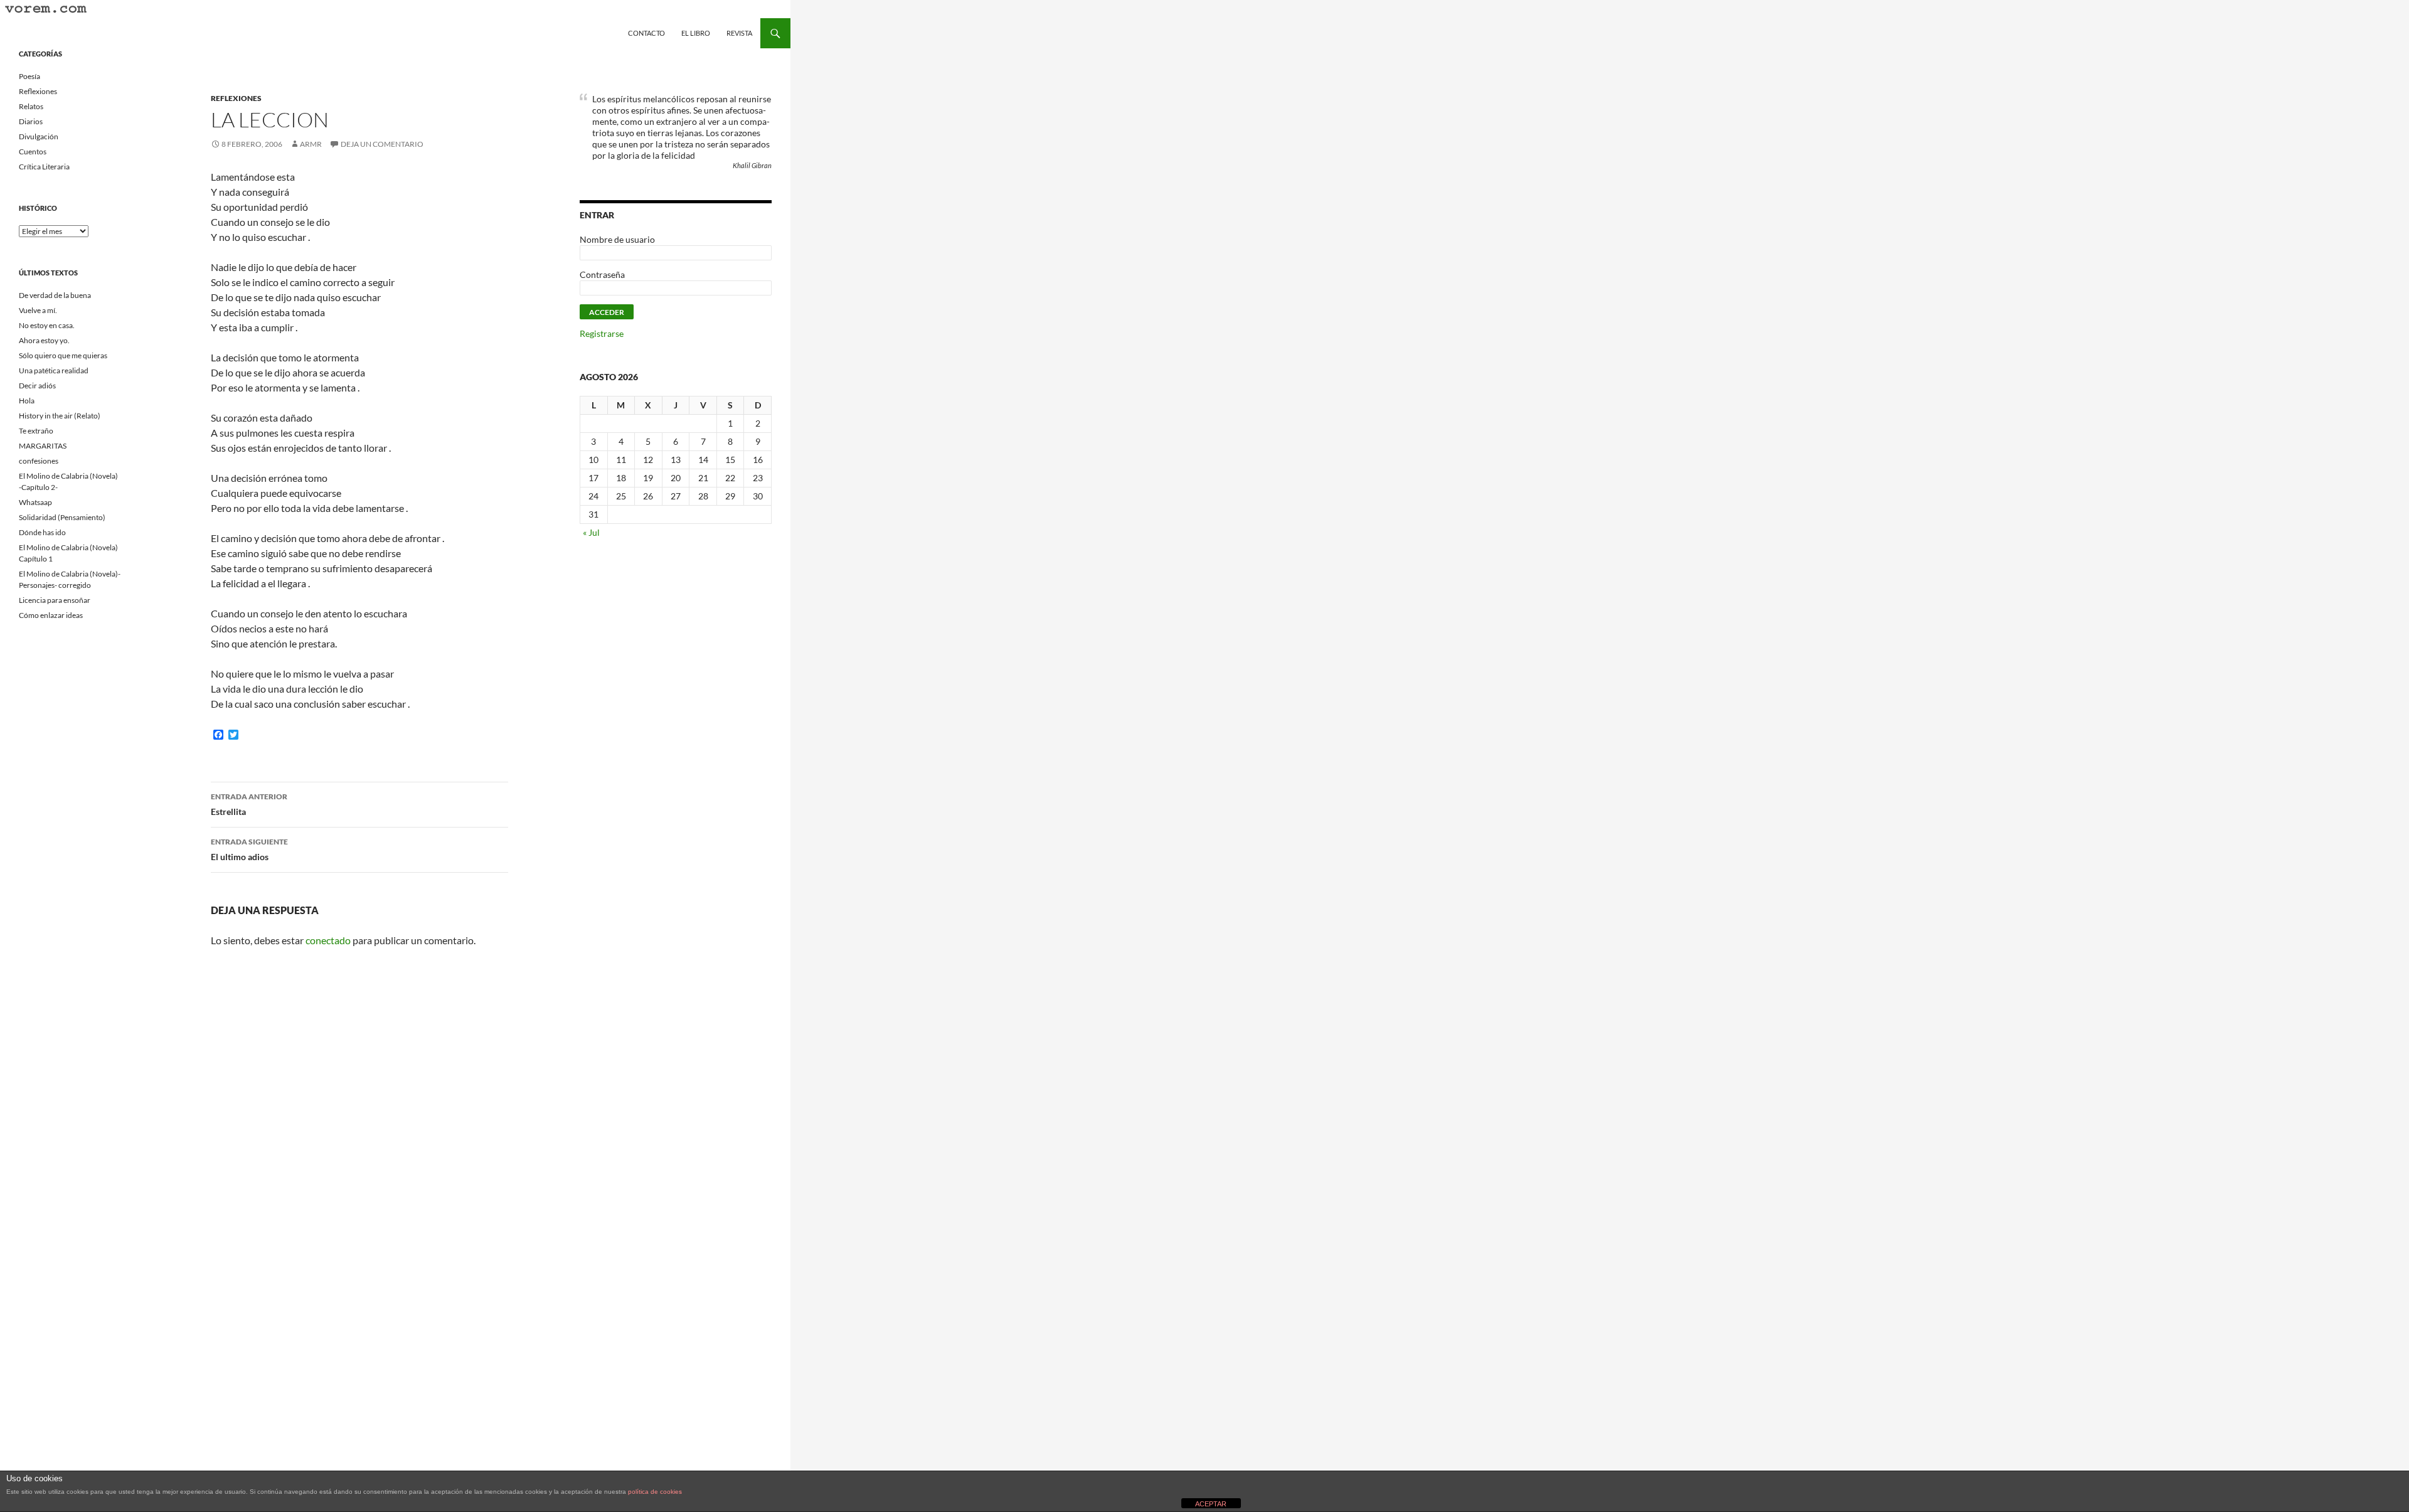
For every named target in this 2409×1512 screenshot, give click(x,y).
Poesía (29, 76)
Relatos (31, 106)
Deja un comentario (382, 144)
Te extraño (36, 431)
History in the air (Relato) (60, 416)
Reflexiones (236, 98)
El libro (696, 33)
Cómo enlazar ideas (51, 615)
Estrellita (249, 804)
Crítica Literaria (44, 167)
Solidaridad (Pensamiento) (62, 517)
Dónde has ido (42, 532)
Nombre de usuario (617, 239)
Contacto (646, 33)
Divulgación (39, 136)
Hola (27, 401)
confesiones (39, 461)
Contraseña (602, 274)
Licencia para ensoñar (55, 600)
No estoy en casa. (47, 325)
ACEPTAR (1211, 1504)
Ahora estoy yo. (44, 340)
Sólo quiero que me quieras (63, 355)
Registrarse (602, 333)
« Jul (591, 532)
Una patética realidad (54, 370)
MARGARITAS (43, 446)
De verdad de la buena (55, 295)
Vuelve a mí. (38, 310)
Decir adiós (37, 386)
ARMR (311, 144)
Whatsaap (35, 502)
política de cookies (655, 1492)
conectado (328, 940)
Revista (739, 33)
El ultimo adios (249, 849)
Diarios (31, 121)
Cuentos (33, 152)
